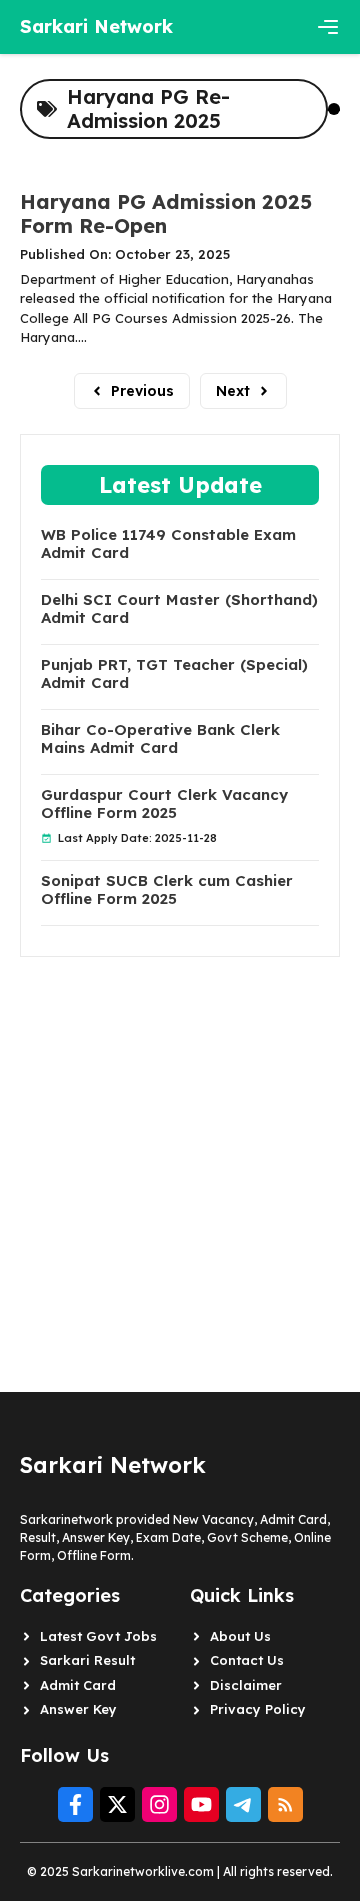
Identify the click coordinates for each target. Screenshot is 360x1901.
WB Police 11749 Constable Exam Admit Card (168, 544)
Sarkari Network (96, 26)
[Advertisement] (180, 1137)
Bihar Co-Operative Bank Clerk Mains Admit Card (160, 739)
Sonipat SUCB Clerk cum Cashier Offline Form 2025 (167, 890)
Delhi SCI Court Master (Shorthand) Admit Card (179, 609)
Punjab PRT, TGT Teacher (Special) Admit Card (174, 674)
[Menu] (328, 27)
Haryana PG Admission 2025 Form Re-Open (166, 213)
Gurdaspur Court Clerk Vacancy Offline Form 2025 (164, 804)
